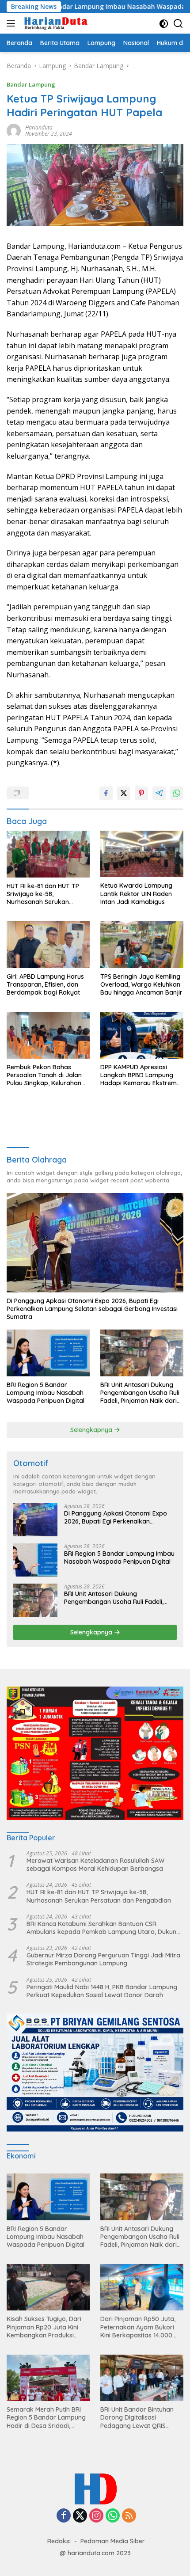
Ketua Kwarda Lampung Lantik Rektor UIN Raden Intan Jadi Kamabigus (136, 893)
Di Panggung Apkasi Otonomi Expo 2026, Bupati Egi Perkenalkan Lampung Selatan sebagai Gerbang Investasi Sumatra (92, 1309)
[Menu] (13, 23)
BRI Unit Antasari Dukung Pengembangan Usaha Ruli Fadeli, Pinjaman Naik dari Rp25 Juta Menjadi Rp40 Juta (140, 1393)
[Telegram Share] (159, 793)
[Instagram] (96, 2516)
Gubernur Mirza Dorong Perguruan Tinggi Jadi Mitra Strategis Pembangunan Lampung (103, 1959)
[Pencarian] (178, 24)
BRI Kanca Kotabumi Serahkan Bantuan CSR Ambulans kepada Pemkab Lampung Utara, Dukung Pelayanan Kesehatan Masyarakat (103, 1928)
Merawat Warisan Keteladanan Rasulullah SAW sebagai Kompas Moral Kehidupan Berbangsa (95, 1865)
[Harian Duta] (55, 23)
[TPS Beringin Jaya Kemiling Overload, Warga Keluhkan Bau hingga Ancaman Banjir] (142, 944)
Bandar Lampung (31, 84)
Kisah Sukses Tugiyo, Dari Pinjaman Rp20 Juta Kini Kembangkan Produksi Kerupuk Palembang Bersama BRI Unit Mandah (45, 2327)
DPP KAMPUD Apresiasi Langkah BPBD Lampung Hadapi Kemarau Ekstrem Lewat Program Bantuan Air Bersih (141, 1075)
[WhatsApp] (113, 2516)
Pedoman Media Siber (113, 2541)
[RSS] (129, 2516)
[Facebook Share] (106, 793)
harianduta (39, 127)
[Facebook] (64, 2516)
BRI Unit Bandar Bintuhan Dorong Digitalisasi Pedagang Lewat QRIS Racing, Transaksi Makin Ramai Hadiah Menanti (137, 2418)
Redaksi (59, 2541)
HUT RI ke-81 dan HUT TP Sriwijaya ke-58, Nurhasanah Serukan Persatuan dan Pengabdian (47, 894)
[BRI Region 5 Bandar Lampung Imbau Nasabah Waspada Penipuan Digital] (48, 1353)
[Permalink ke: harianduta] (14, 130)
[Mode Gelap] (164, 24)
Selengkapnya (92, 1430)
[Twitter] (80, 2516)
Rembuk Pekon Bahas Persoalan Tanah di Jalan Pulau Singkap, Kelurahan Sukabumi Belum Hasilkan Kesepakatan (44, 1075)
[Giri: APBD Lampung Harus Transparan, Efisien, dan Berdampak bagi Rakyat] (48, 944)
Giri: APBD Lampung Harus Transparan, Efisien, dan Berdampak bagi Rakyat (45, 984)
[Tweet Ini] (124, 793)
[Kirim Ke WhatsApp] (177, 793)
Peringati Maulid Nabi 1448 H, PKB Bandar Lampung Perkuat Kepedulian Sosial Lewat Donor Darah (102, 1991)
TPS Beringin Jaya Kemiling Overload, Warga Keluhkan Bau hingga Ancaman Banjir (141, 984)
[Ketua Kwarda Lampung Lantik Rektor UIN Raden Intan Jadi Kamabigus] (142, 854)
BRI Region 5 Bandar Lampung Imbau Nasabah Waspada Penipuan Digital (46, 1393)
